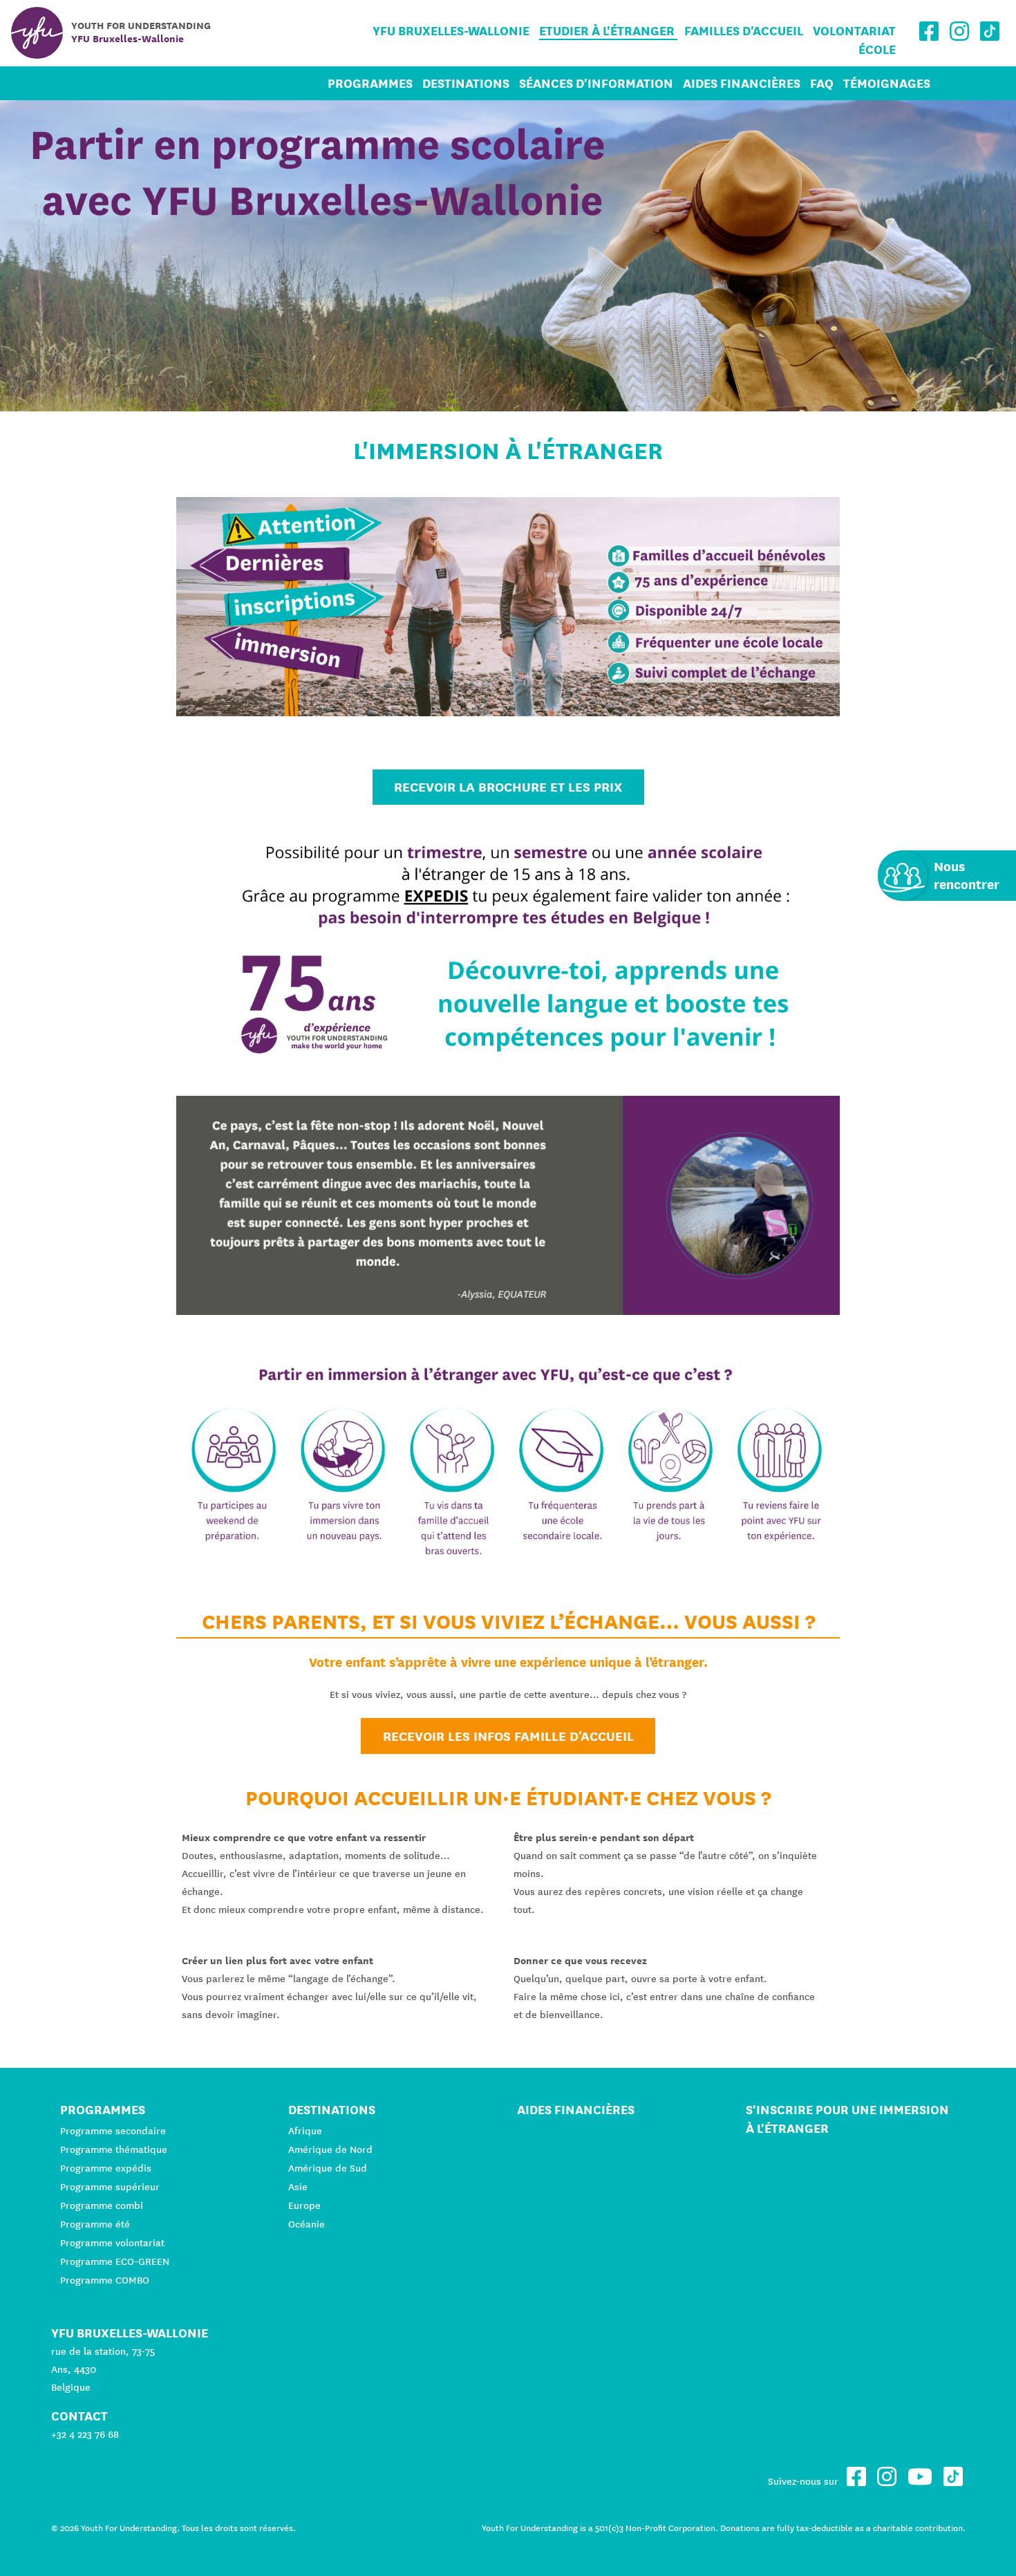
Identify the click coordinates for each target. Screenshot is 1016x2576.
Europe (304, 2205)
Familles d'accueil (744, 31)
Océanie (307, 2224)
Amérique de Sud (328, 2168)
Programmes (370, 83)
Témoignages (887, 83)
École (877, 49)
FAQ (822, 83)
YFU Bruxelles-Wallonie (451, 31)
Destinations (466, 83)
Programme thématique (114, 2149)
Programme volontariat (112, 2243)
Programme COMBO (105, 2280)
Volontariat (854, 31)
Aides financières (742, 83)
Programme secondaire (113, 2131)
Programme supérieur (110, 2187)
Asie (298, 2187)
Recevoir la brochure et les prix (508, 787)
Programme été (95, 2224)
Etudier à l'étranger (608, 31)
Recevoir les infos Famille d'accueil (508, 1736)
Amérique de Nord (330, 2149)
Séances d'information (596, 83)
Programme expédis (106, 2168)
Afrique (305, 2131)
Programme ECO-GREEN (115, 2261)
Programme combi (102, 2205)
